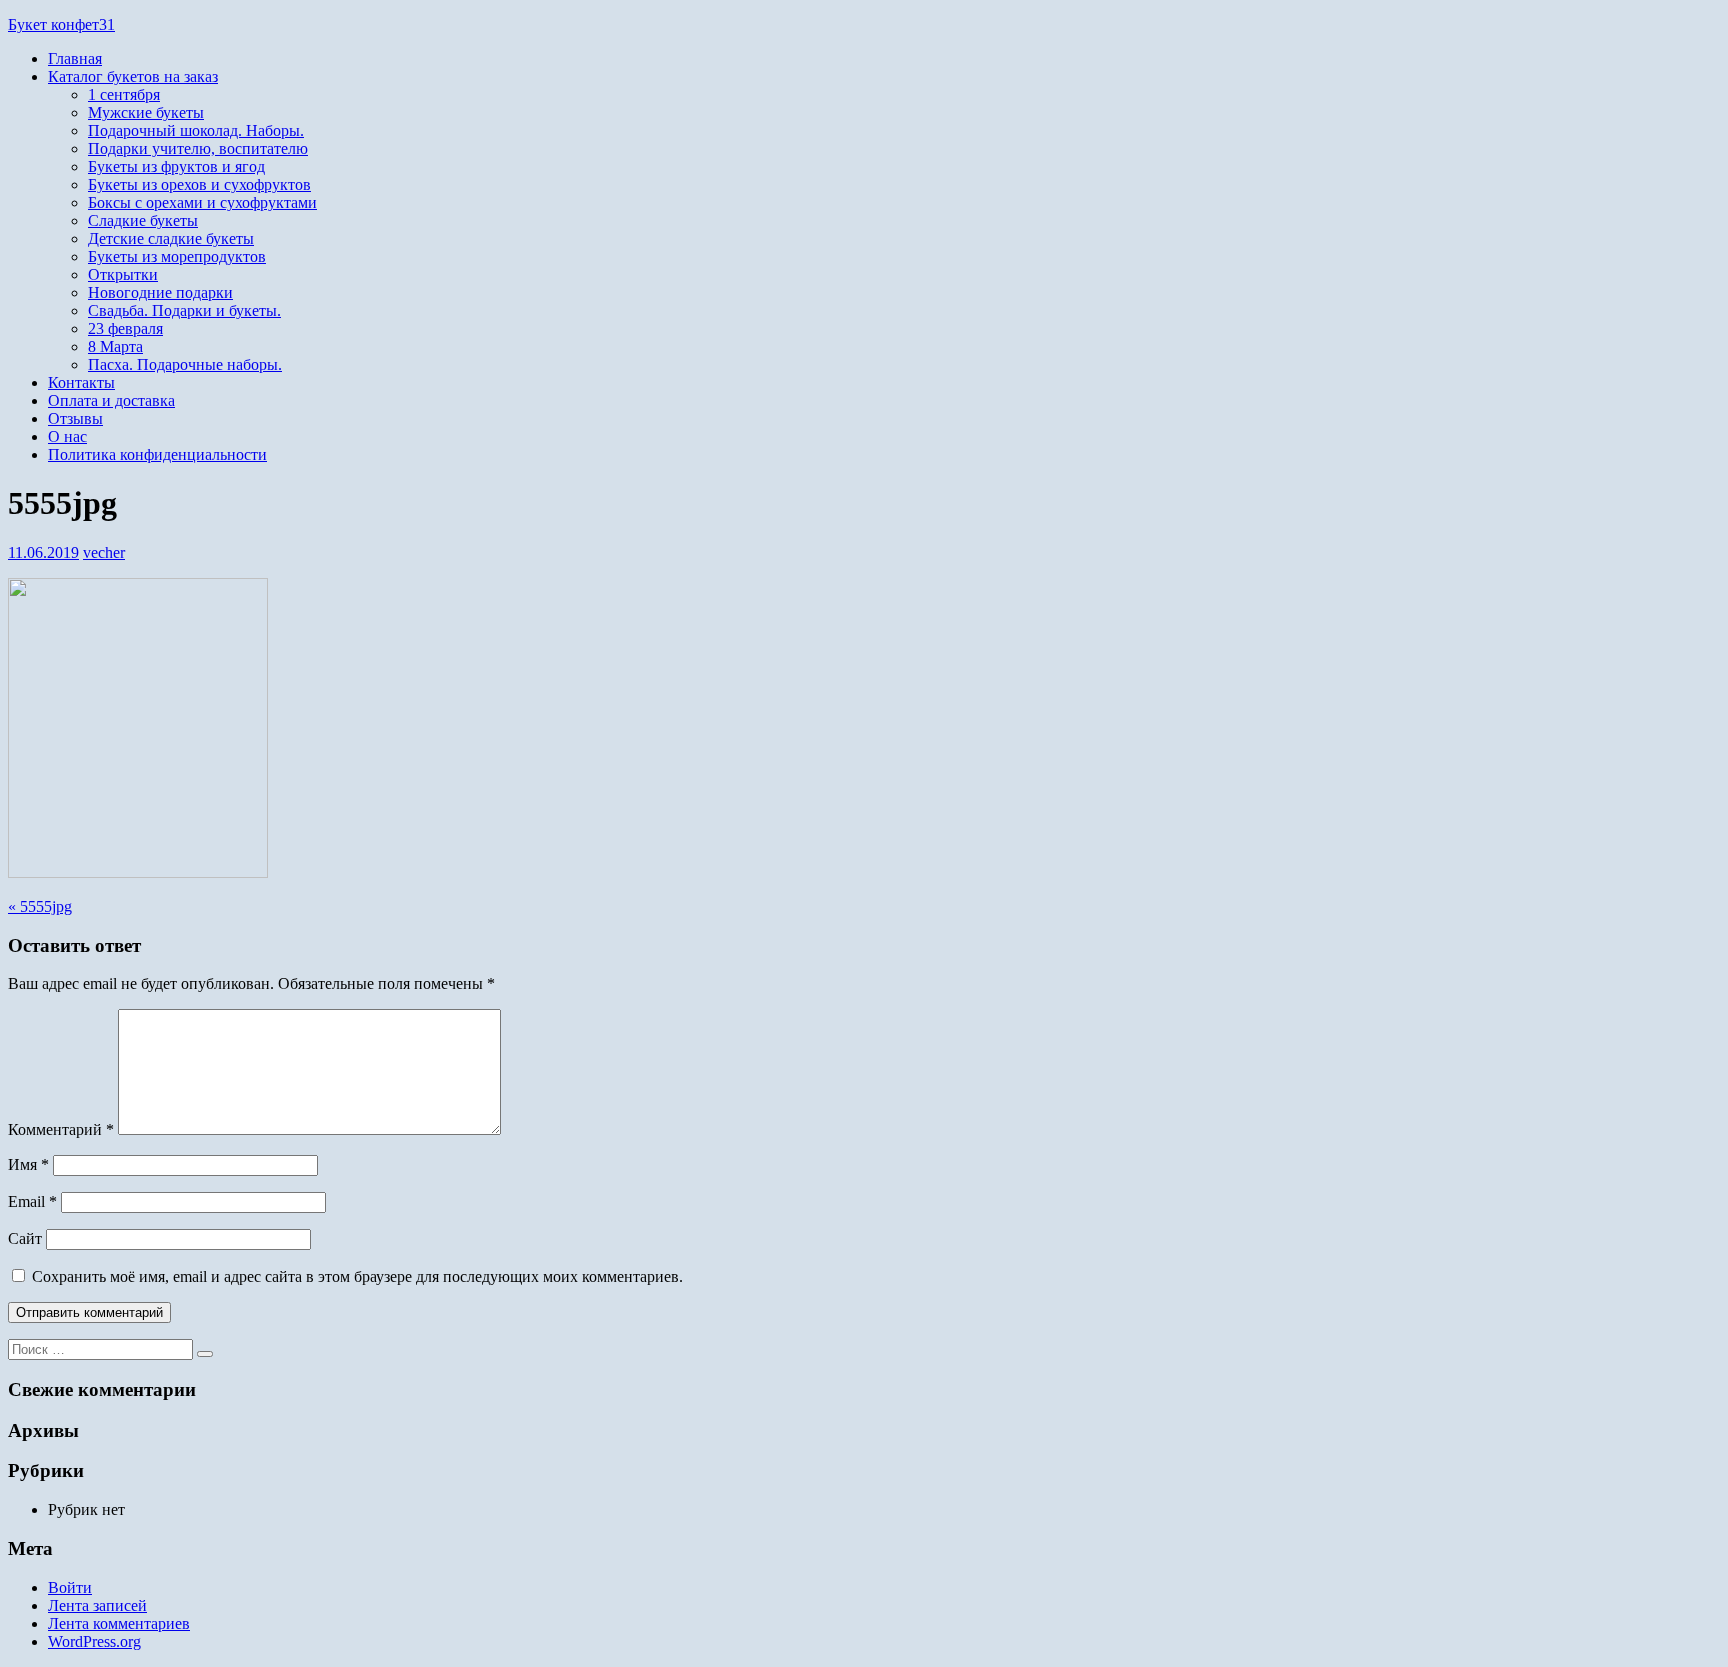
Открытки (123, 274)
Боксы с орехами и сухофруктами (202, 202)
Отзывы (75, 418)
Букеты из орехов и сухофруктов (199, 184)
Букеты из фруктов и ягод (176, 166)
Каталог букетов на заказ (133, 76)
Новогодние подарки (160, 292)
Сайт (25, 1238)
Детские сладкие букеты (171, 238)
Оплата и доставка (111, 400)
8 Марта (115, 346)
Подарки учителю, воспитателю (198, 148)
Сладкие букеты (143, 220)
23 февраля (125, 328)
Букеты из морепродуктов (177, 256)
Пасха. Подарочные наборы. (185, 364)
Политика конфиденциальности (157, 454)
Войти (70, 1587)
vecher (104, 552)
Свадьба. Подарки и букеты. (184, 310)
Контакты (81, 382)
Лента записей (97, 1605)
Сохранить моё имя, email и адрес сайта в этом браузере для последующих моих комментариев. (357, 1276)
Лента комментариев (119, 1623)
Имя (28, 1164)
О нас (67, 436)
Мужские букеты (146, 112)
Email (32, 1201)
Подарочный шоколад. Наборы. (196, 130)
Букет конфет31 (61, 24)
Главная (75, 58)
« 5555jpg (40, 906)
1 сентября (124, 94)
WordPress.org (94, 1641)
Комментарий (61, 1129)
